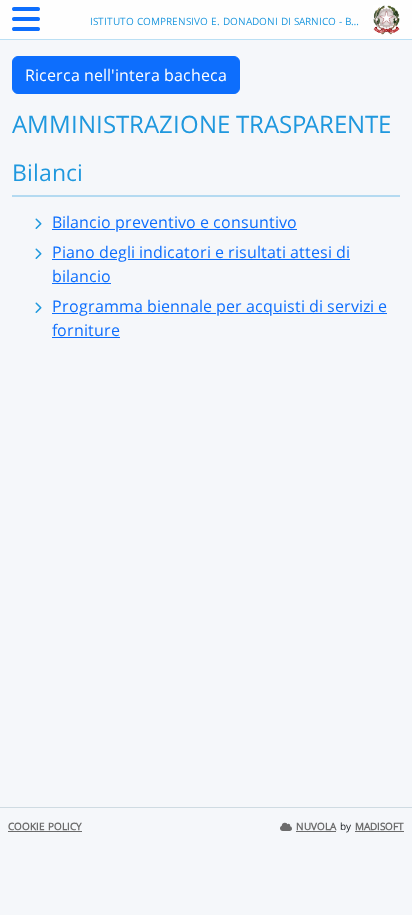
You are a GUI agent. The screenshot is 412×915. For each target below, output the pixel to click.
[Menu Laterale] (26, 25)
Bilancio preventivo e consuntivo (174, 222)
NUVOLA (316, 826)
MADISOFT (379, 826)
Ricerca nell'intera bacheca (126, 75)
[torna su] (371, 854)
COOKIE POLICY (45, 826)
